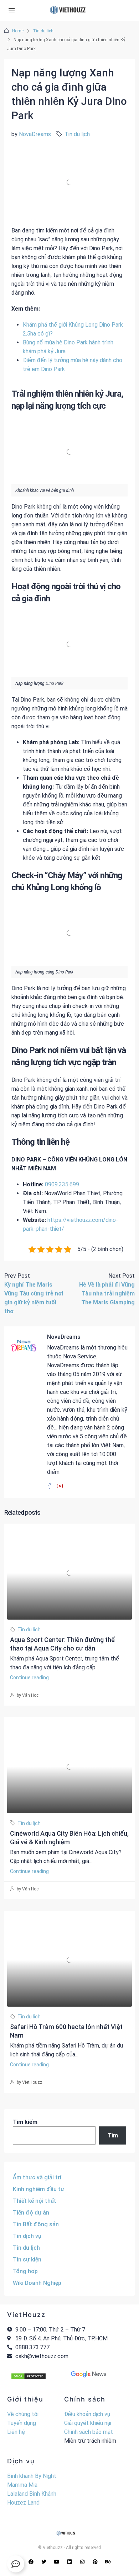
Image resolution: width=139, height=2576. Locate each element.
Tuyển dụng (22, 2423)
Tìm (113, 2135)
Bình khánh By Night (32, 2476)
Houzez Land (23, 2503)
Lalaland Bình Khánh (32, 2494)
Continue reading (29, 1678)
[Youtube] (57, 2562)
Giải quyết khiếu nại (88, 2423)
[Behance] (108, 2562)
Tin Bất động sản (36, 2224)
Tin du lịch (43, 31)
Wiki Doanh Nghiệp (37, 2283)
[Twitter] (44, 2562)
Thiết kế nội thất (35, 2201)
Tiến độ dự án (31, 2213)
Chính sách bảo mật (89, 2432)
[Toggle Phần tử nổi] (16, 2564)
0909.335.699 (62, 1184)
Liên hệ (16, 2432)
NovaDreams (35, 134)
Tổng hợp (25, 2271)
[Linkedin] (69, 2562)
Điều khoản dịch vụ (87, 2414)
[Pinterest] (95, 2562)
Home (18, 31)
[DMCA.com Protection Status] (29, 2376)
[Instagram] (82, 2562)
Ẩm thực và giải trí (37, 2177)
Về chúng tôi (23, 2414)
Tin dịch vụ (27, 2236)
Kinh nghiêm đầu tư (38, 2189)
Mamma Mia (22, 2485)
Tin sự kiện (27, 2260)
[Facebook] (31, 2562)
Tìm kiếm (25, 2122)
